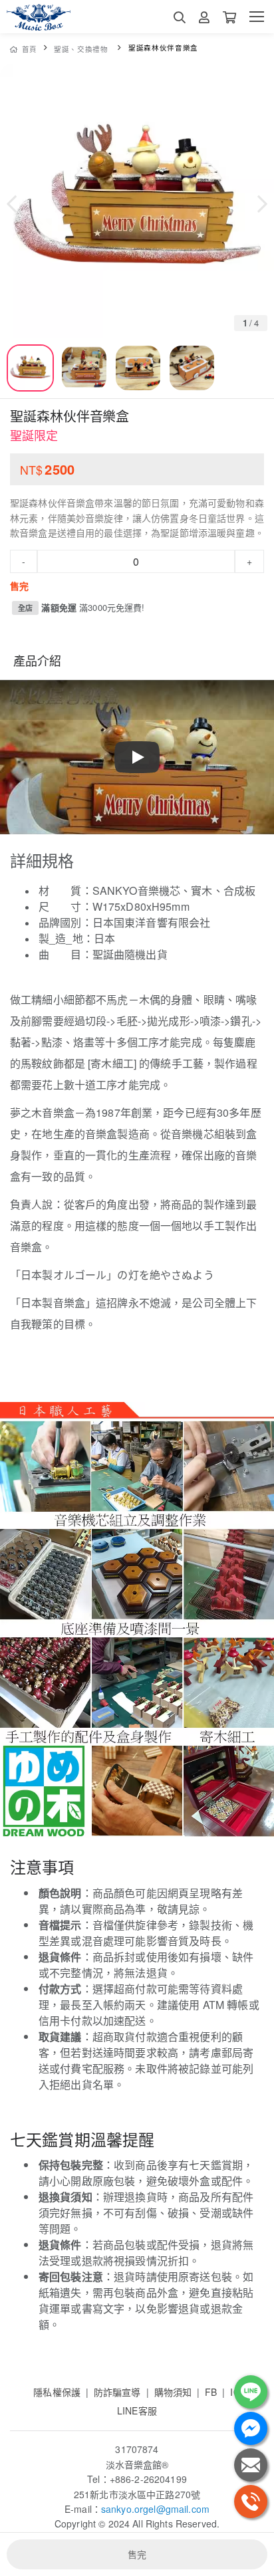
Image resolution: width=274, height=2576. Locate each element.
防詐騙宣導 (117, 2392)
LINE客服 (137, 2410)
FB (211, 2392)
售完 (137, 2554)
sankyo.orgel (129, 2509)
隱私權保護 (57, 2392)
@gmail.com (183, 2509)
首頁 (30, 49)
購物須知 (173, 2392)
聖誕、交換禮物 (81, 49)
